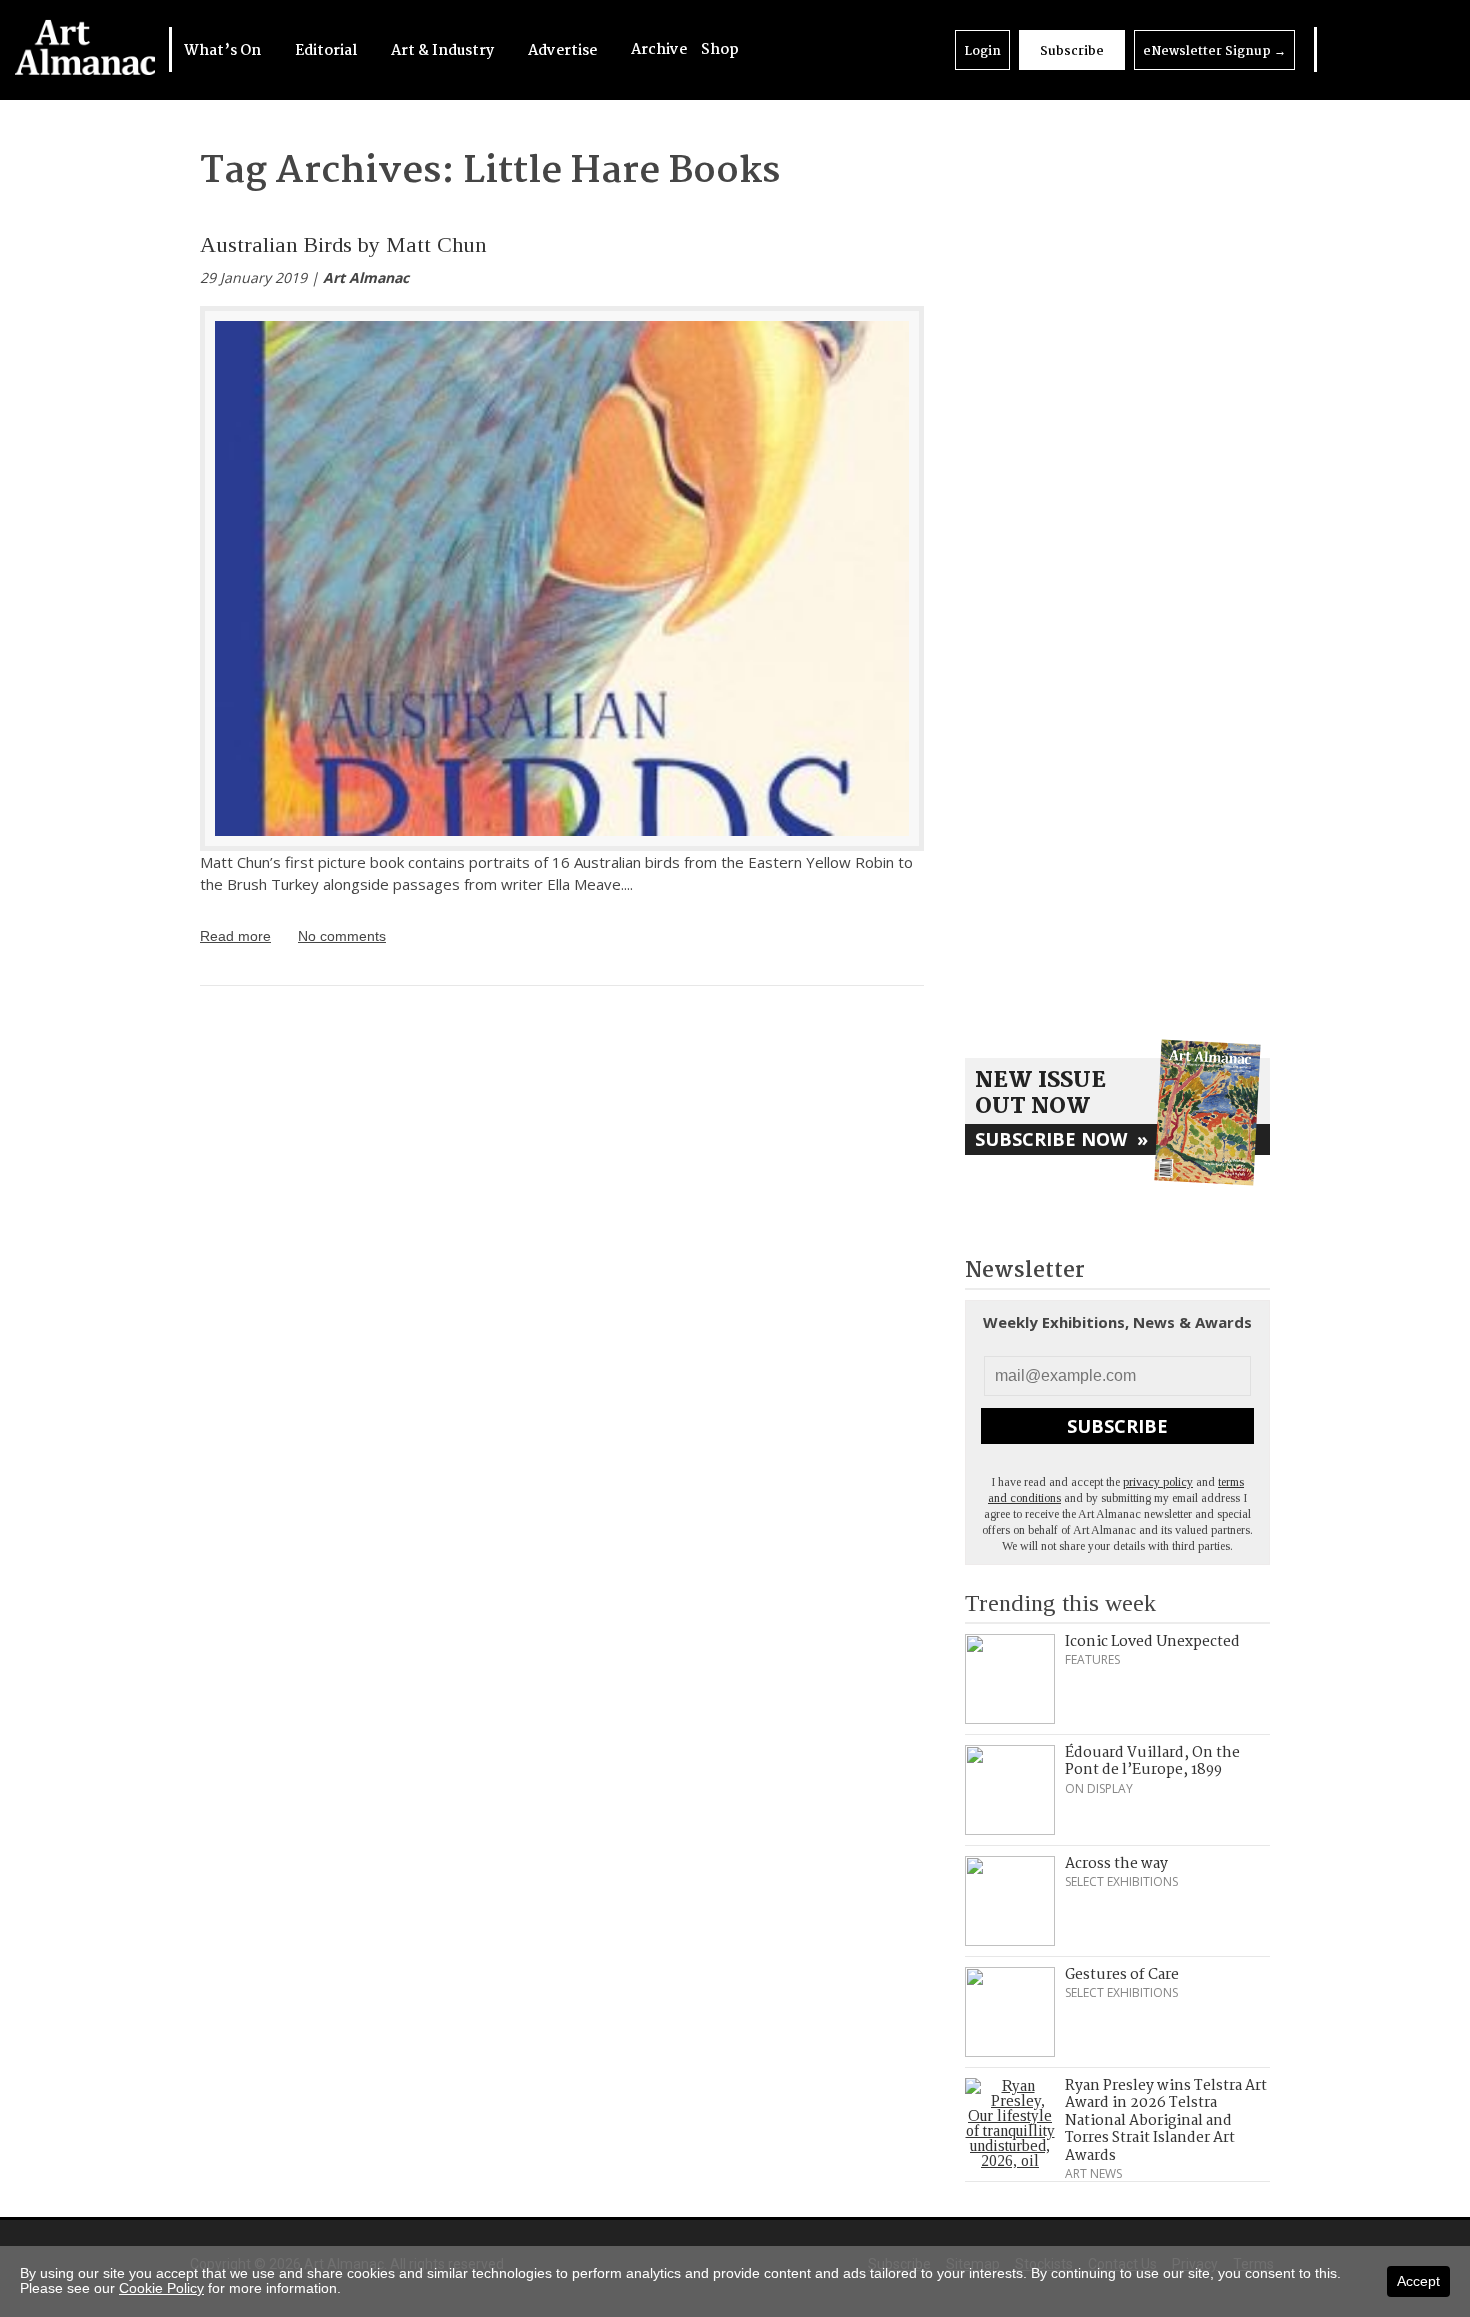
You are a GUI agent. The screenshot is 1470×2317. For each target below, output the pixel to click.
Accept (1418, 2281)
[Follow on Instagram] (1390, 49)
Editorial (327, 51)
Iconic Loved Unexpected (1152, 1642)
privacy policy (1158, 1482)
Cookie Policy (161, 2288)
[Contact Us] (1416, 49)
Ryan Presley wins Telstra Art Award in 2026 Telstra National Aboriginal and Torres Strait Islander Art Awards (1166, 2121)
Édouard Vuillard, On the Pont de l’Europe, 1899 (1152, 1762)
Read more (235, 936)
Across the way (1116, 1864)
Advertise (564, 51)
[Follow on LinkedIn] (1338, 49)
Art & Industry (444, 51)
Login (982, 51)
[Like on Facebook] (1364, 49)
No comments (342, 936)
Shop (720, 50)
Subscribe (1072, 51)
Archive (659, 50)
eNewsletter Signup (1214, 51)
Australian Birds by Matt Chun (343, 244)
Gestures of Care (1122, 1975)
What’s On (224, 51)
